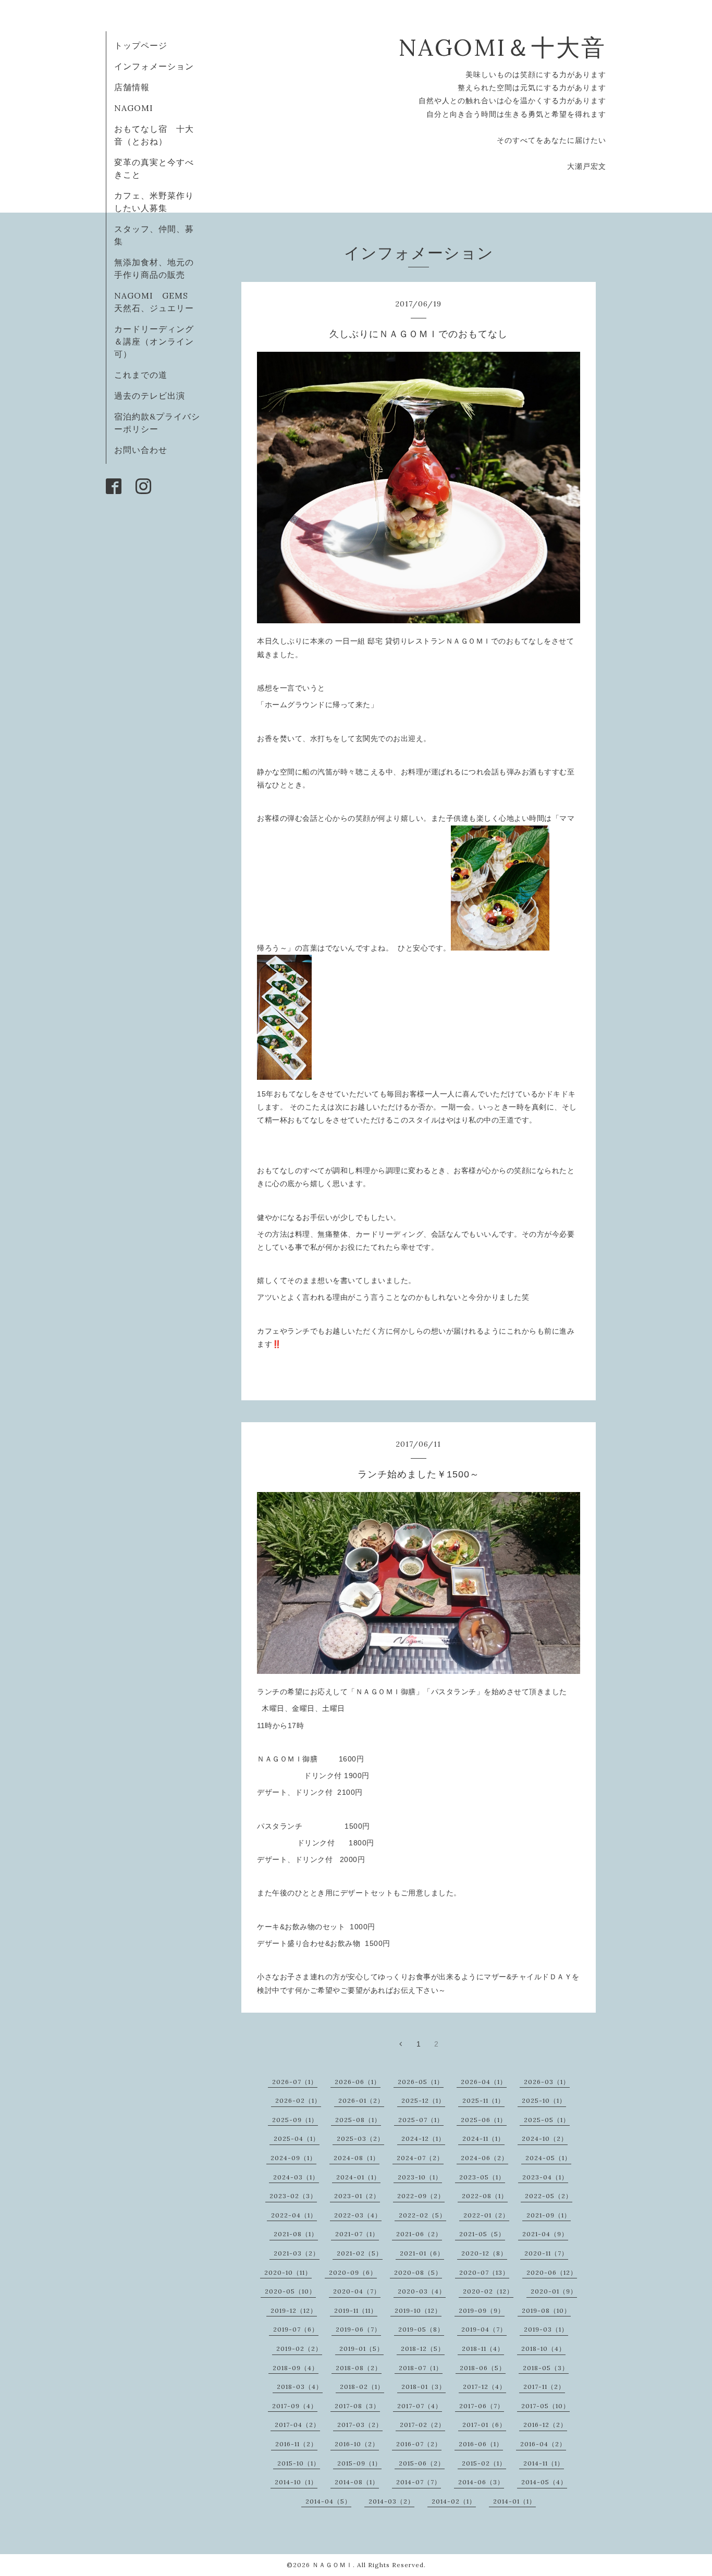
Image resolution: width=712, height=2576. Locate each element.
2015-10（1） (299, 2463)
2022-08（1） (485, 2196)
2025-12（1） (423, 2100)
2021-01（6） (422, 2253)
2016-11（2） (296, 2444)
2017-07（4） (420, 2406)
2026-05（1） (421, 2082)
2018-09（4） (296, 2368)
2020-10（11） (288, 2272)
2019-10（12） (418, 2310)
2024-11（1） (483, 2139)
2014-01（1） (514, 2501)
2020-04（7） (357, 2291)
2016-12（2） (545, 2425)
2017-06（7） (482, 2406)
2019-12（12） (294, 2310)
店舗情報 (132, 87)
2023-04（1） (545, 2177)
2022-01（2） (486, 2215)
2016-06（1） (481, 2444)
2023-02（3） (293, 2196)
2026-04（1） (484, 2082)
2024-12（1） (423, 2139)
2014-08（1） (357, 2482)
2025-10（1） (544, 2100)
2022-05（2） (549, 2196)
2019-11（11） (356, 2310)
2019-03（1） (546, 2329)
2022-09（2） (421, 2196)
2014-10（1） (296, 2482)
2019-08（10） (546, 2310)
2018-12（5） (423, 2349)
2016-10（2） (357, 2444)
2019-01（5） (361, 2349)
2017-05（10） (545, 2406)
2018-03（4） (300, 2387)
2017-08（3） (357, 2406)
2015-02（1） (484, 2463)
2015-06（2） (422, 2463)
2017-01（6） (484, 2425)
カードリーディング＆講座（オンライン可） (154, 341)
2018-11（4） (483, 2349)
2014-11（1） (544, 2463)
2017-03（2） (360, 2425)
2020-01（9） (554, 2291)
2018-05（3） (546, 2368)
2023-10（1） (420, 2177)
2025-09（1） (295, 2120)
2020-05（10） (290, 2291)
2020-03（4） (422, 2291)
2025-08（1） (358, 2120)
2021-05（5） (482, 2234)
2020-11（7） (546, 2253)
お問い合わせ (141, 450)
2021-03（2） (297, 2253)
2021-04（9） (545, 2234)
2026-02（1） (298, 2100)
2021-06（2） (419, 2234)
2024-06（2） (484, 2158)
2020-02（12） (488, 2291)
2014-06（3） (481, 2482)
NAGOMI (138, 108)
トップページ (141, 45)
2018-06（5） (483, 2368)
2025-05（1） (547, 2120)
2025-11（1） (483, 2100)
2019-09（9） (482, 2310)
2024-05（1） (548, 2158)
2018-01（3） (423, 2387)
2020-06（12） (552, 2272)
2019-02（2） (299, 2349)
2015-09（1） (359, 2463)
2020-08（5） (418, 2272)
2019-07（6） (296, 2329)
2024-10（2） (545, 2139)
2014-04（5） (328, 2501)
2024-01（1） (358, 2177)
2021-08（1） (296, 2234)
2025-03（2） (360, 2139)
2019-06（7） (358, 2329)
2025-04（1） (297, 2139)
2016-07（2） (419, 2444)
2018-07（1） (421, 2368)
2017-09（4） (295, 2406)
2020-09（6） (353, 2272)
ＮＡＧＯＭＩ (333, 2565)
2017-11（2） (544, 2387)
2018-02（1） (362, 2387)
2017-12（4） (484, 2387)
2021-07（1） (357, 2234)
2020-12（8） (484, 2253)
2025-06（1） (484, 2120)
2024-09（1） (293, 2158)
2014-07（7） (419, 2482)
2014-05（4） (544, 2482)
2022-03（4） (358, 2215)
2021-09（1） (549, 2215)
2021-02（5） (360, 2253)
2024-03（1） (296, 2177)
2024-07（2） (420, 2158)
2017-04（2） (297, 2425)
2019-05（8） (421, 2329)
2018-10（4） (543, 2349)
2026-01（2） (361, 2100)
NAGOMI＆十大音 (502, 47)
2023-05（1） (482, 2177)
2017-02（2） (422, 2425)
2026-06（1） (358, 2082)
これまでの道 (141, 375)
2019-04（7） (484, 2329)
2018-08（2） (359, 2368)
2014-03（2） (391, 2501)
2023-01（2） (357, 2196)
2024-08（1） (357, 2158)
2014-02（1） (454, 2501)
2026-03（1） (547, 2082)
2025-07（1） (421, 2120)
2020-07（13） (484, 2272)
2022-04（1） (294, 2215)
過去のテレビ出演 (150, 396)
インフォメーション (154, 66)
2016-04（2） (543, 2444)
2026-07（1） (295, 2082)
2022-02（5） (422, 2215)
